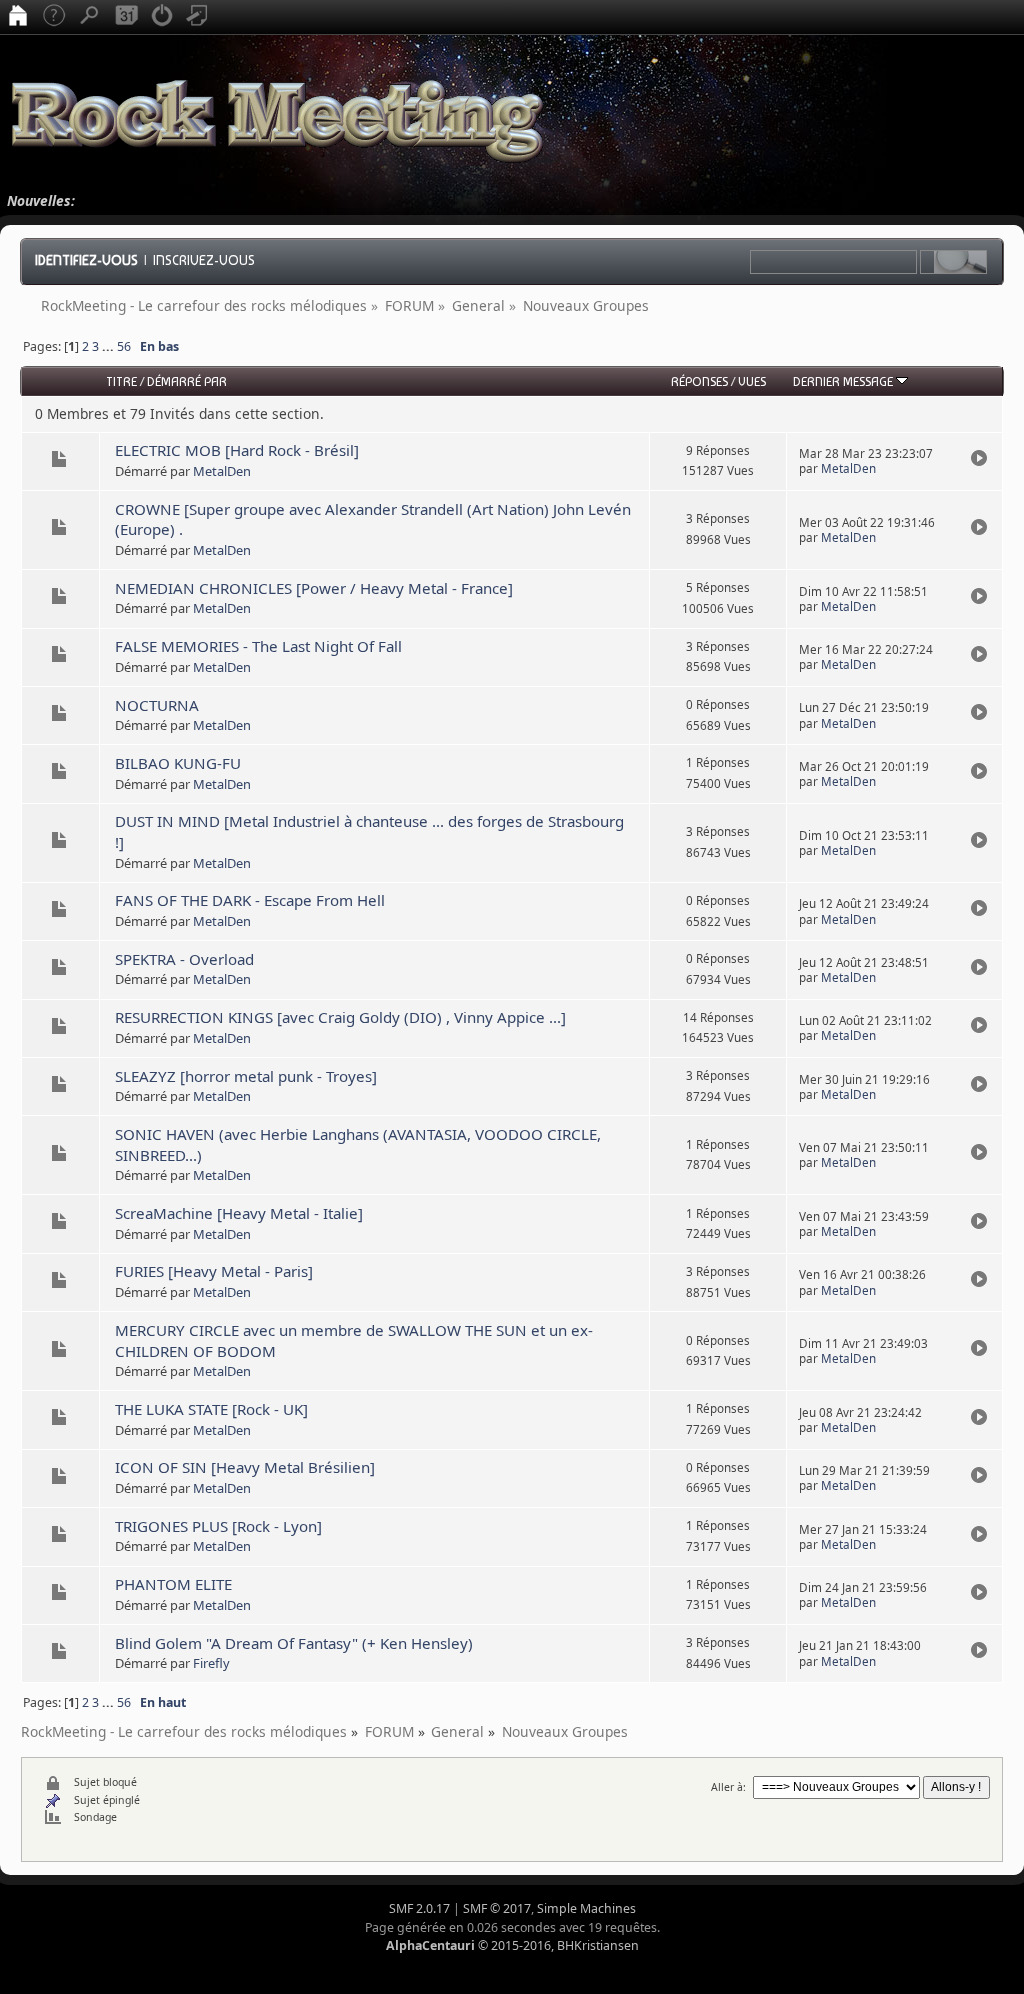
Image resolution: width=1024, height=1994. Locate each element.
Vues (752, 381)
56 (124, 346)
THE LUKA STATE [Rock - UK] (211, 1409)
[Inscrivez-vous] (198, 17)
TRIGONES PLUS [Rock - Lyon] (218, 1526)
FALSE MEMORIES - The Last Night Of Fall (258, 646)
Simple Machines (586, 1908)
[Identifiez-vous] (162, 17)
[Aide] (54, 17)
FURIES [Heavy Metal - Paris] (214, 1271)
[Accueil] (18, 17)
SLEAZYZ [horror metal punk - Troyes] (246, 1076)
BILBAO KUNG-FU (178, 763)
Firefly (211, 1663)
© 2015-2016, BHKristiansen (512, 1945)
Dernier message (844, 381)
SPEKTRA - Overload (184, 959)
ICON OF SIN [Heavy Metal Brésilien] (245, 1467)
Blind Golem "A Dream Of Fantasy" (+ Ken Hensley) (294, 1643)
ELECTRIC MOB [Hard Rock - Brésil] (237, 450)
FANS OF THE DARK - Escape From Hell (250, 900)
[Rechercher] (90, 17)
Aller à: (728, 1787)
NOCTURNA (157, 705)
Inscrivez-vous (204, 260)
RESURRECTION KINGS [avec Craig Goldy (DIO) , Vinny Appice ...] (340, 1017)
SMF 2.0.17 (419, 1908)
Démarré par (187, 381)
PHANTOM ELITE (173, 1584)
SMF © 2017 (497, 1908)
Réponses (699, 381)
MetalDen (222, 471)
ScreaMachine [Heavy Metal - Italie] (239, 1213)
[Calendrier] (126, 17)
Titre (121, 381)
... (109, 346)
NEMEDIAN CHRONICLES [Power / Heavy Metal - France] (314, 588)
